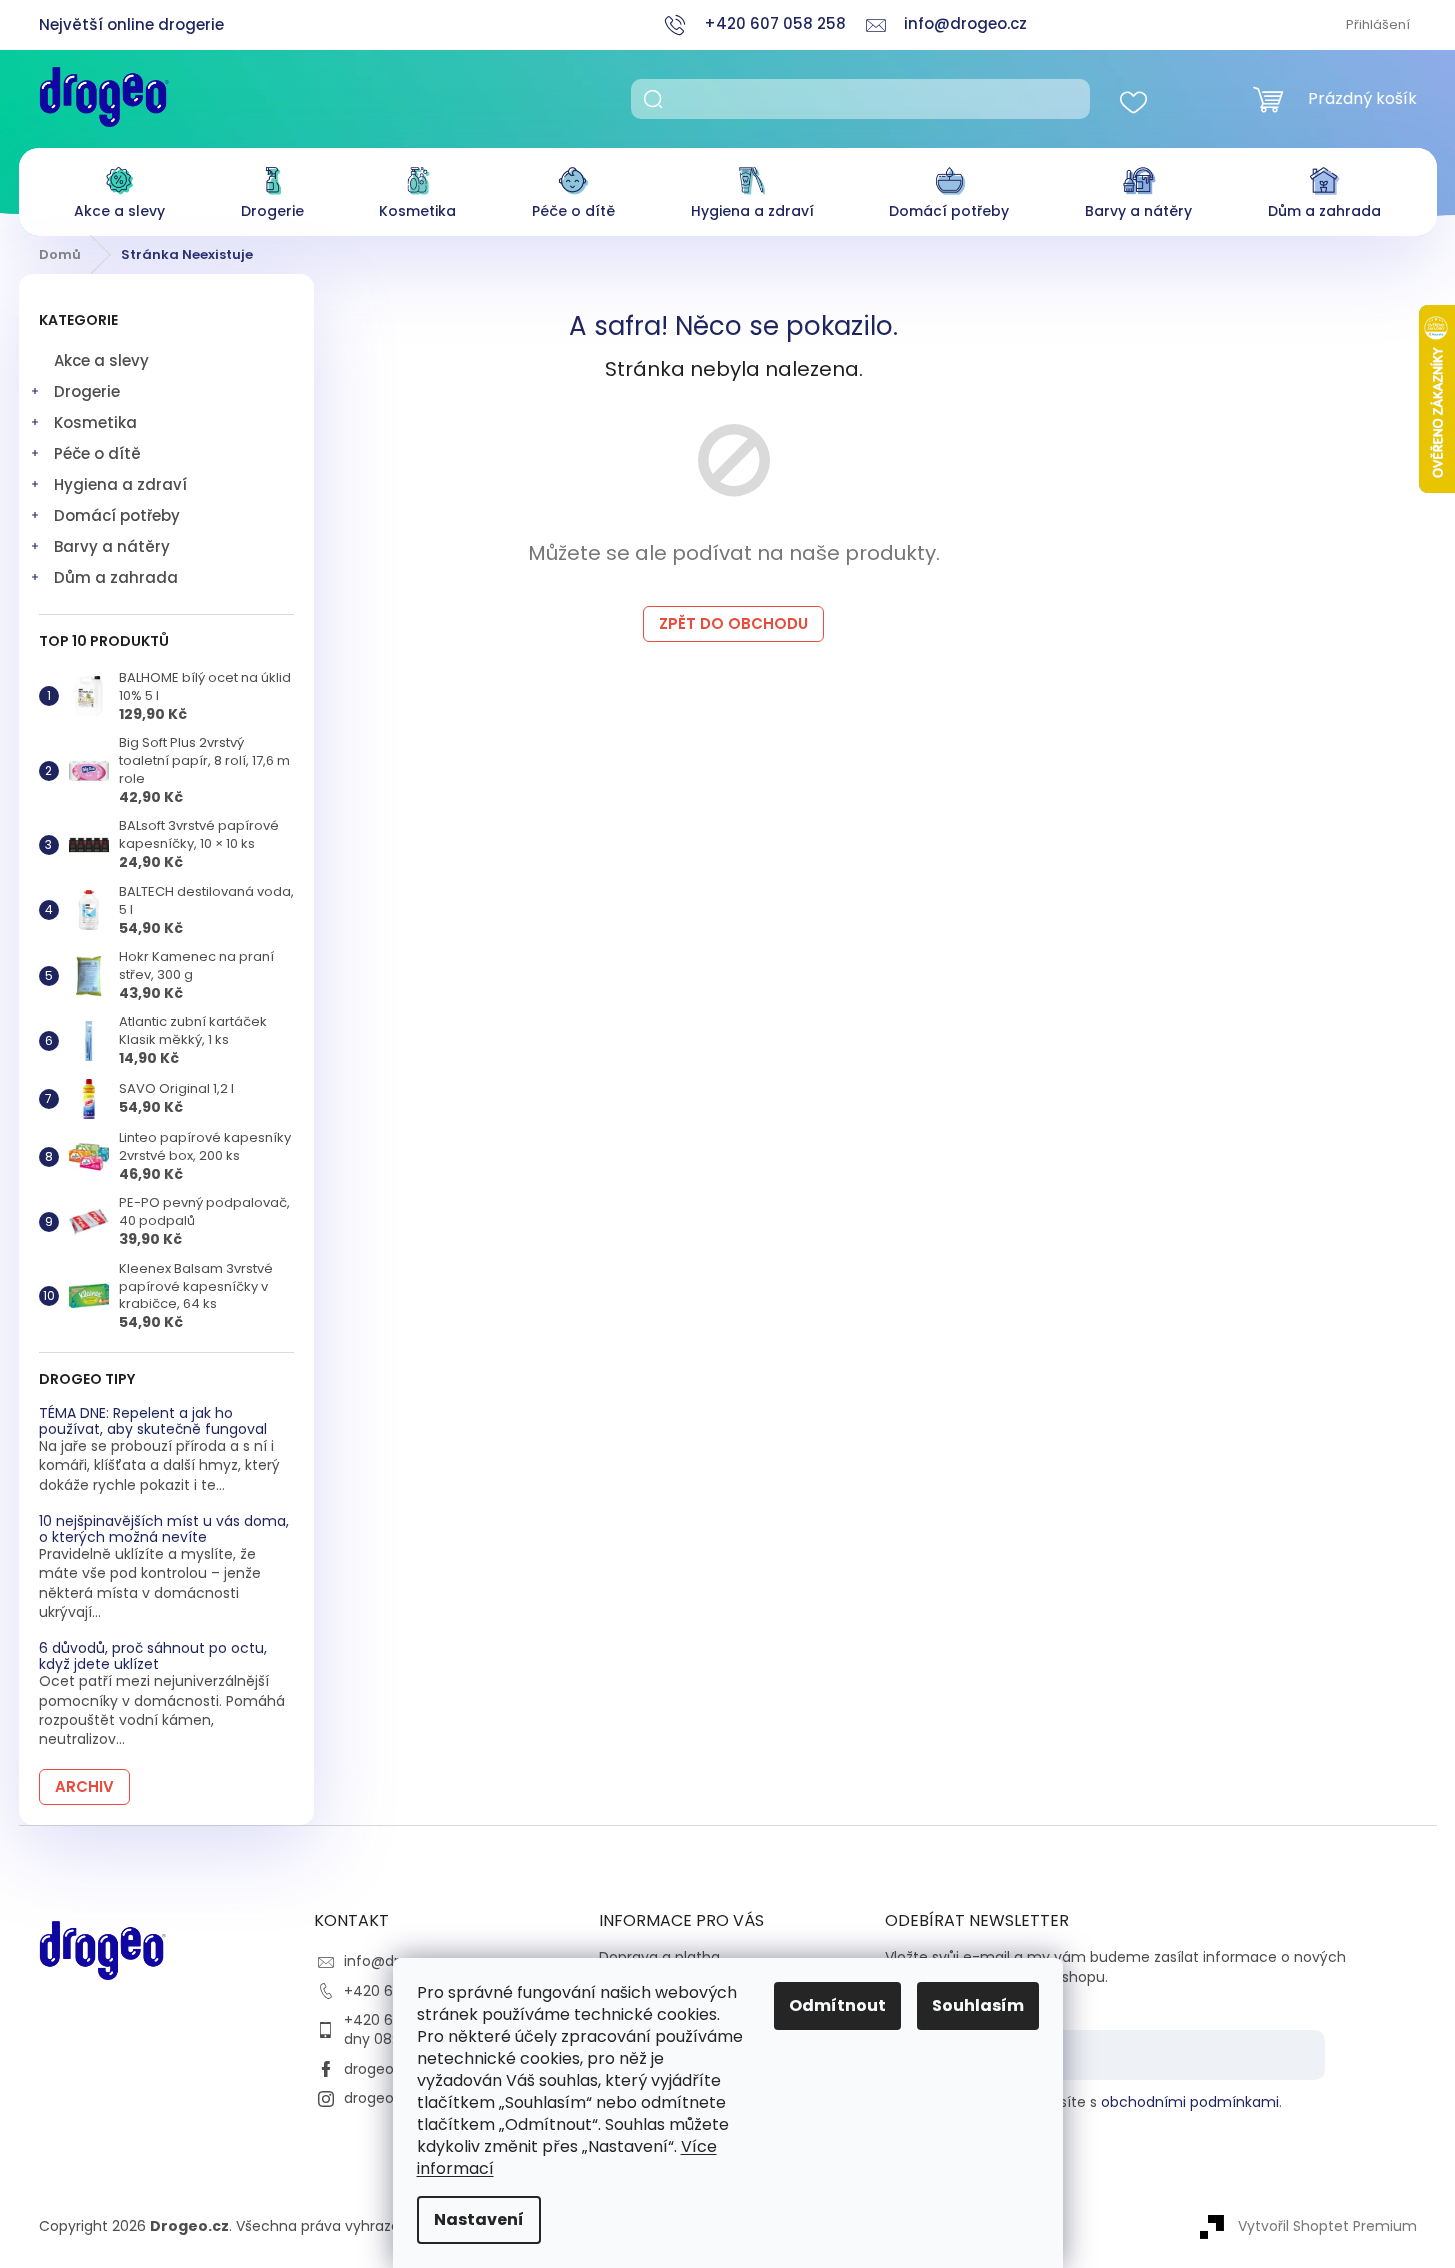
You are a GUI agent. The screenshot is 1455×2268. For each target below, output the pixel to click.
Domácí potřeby (117, 515)
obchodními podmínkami (1190, 2102)
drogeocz (377, 2069)
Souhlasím (978, 2005)
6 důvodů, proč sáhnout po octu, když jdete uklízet (153, 1656)
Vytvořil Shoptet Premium (1327, 2226)
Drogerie (87, 391)
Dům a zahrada (116, 577)
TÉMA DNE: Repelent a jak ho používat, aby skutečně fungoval (153, 1421)
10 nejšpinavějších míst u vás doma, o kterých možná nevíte (164, 1529)
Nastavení (479, 2219)
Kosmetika (95, 422)
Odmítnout (837, 2005)
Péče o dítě (97, 453)
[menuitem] (119, 187)
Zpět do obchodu (733, 623)
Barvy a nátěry (112, 546)
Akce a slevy (101, 360)
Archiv (84, 1786)
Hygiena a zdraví (120, 484)
